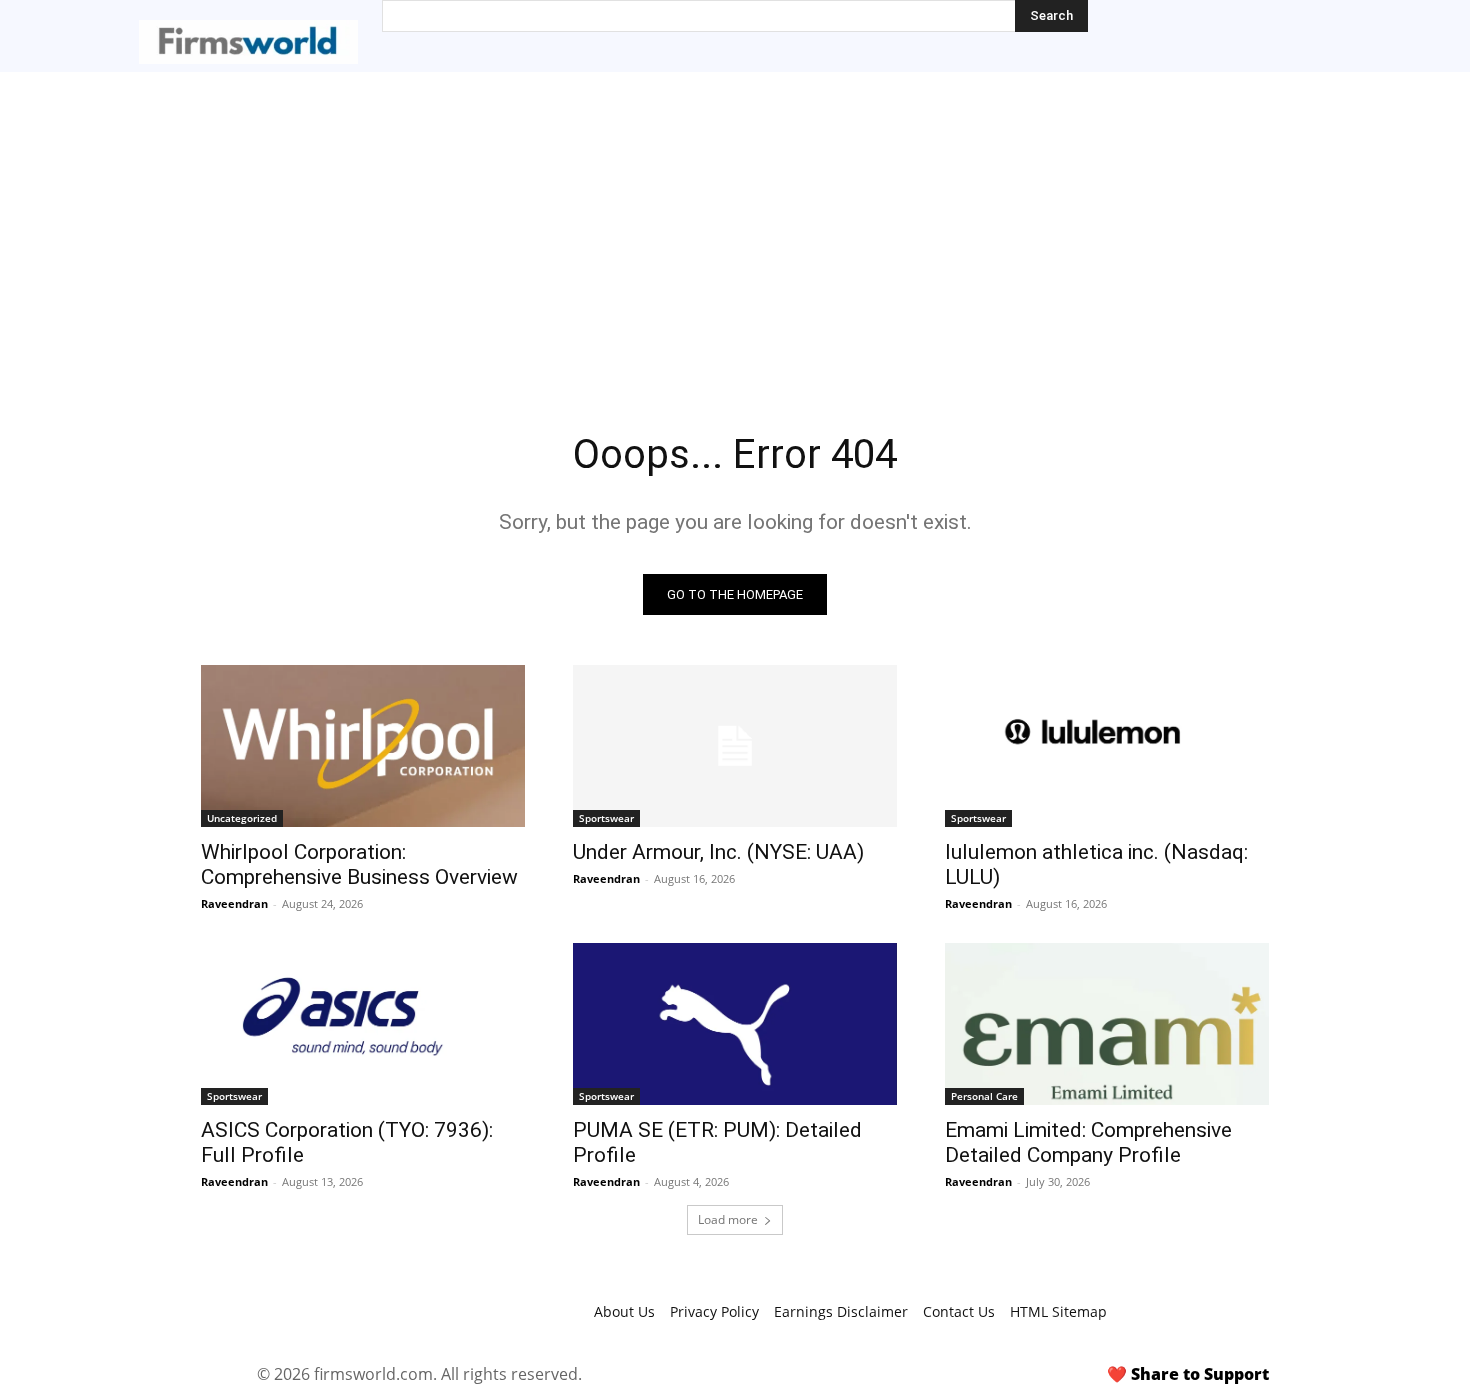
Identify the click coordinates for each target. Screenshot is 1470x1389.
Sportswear (606, 818)
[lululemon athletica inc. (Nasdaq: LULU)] (1107, 746)
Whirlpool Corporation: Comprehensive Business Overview (359, 864)
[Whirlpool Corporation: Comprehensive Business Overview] (363, 746)
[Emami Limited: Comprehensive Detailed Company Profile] (1107, 1024)
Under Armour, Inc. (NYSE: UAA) (718, 852)
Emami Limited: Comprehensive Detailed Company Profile (1088, 1142)
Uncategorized (242, 818)
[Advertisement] (735, 222)
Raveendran (234, 903)
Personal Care (984, 1096)
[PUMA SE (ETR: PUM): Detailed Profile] (735, 1024)
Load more (728, 1219)
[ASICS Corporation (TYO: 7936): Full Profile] (363, 1024)
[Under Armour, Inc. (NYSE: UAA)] (735, 746)
